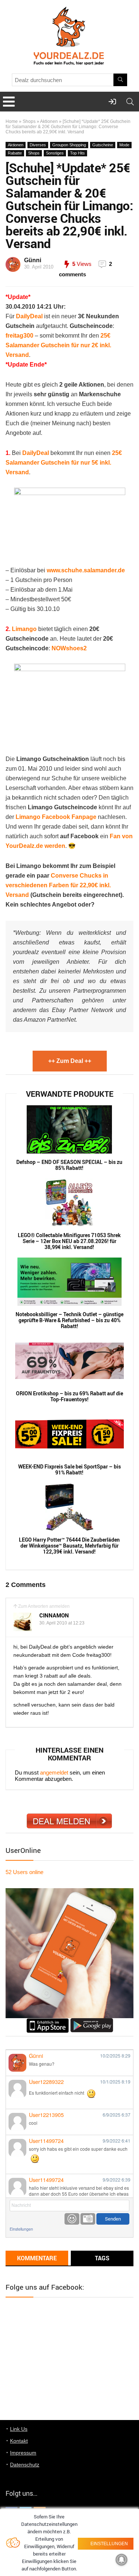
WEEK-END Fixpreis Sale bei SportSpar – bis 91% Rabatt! (69, 1470)
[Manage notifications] (122, 2560)
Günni (33, 260)
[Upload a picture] (88, 2219)
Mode (124, 145)
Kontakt (19, 2441)
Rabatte (15, 153)
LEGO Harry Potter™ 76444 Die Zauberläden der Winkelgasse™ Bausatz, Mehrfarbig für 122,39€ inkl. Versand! (69, 1546)
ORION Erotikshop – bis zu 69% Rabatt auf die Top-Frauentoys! (69, 1396)
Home (12, 121)
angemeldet (54, 1772)
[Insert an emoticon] (72, 2219)
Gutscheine (103, 145)
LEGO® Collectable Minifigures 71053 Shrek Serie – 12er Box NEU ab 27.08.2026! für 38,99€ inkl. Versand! (69, 1241)
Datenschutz (25, 2465)
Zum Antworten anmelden (44, 1606)
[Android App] (92, 2021)
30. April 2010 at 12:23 (62, 1623)
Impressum (23, 2453)
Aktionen (49, 121)
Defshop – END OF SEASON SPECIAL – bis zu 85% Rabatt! (69, 1165)
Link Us (19, 2429)
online (24, 1872)
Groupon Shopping (69, 145)
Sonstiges (55, 153)
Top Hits (77, 153)
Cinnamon (54, 1615)
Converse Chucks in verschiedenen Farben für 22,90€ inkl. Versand (58, 885)
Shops (29, 121)
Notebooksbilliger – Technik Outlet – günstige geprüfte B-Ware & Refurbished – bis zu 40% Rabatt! (69, 1320)
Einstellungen (21, 2229)
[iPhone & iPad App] (48, 2021)
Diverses (38, 145)
